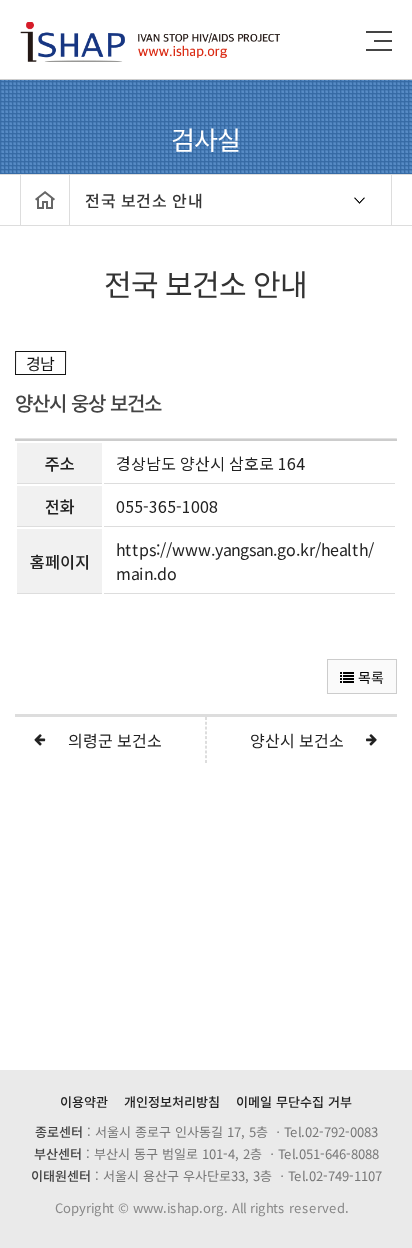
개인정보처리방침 (172, 1101)
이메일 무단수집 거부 (294, 1101)
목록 (369, 677)
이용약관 (84, 1101)
